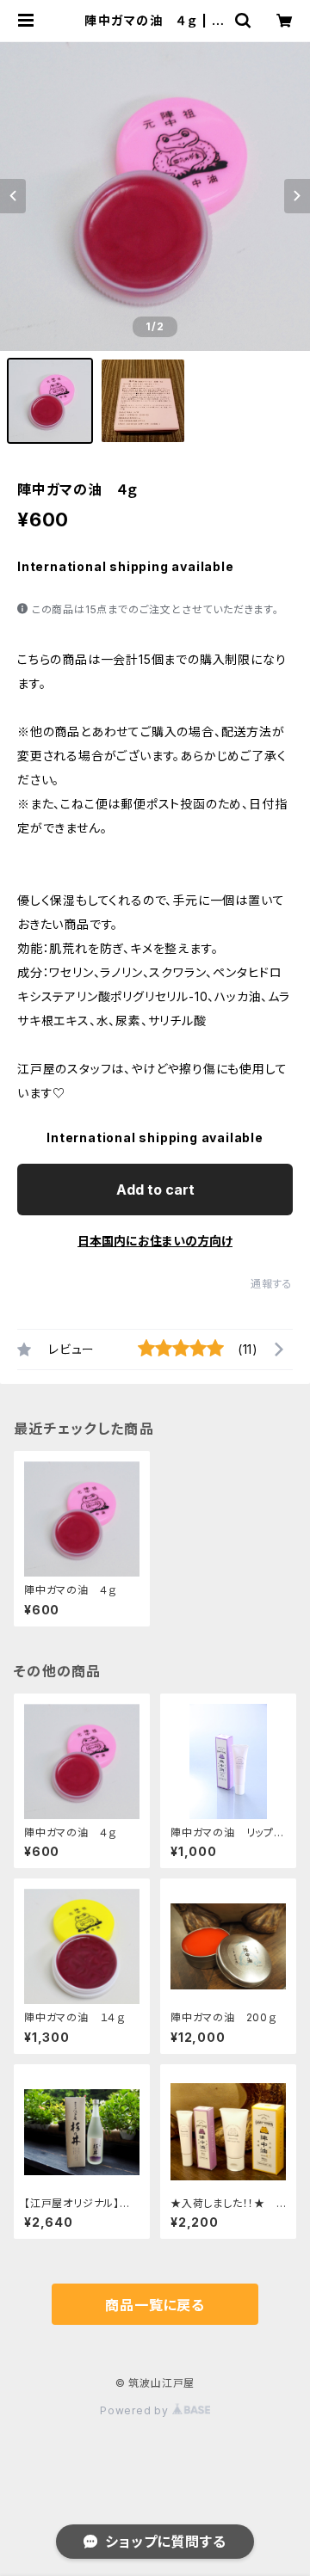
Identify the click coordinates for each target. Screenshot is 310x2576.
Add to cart (155, 1190)
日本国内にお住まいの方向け (155, 1241)
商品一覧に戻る (155, 2305)
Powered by (136, 2410)
